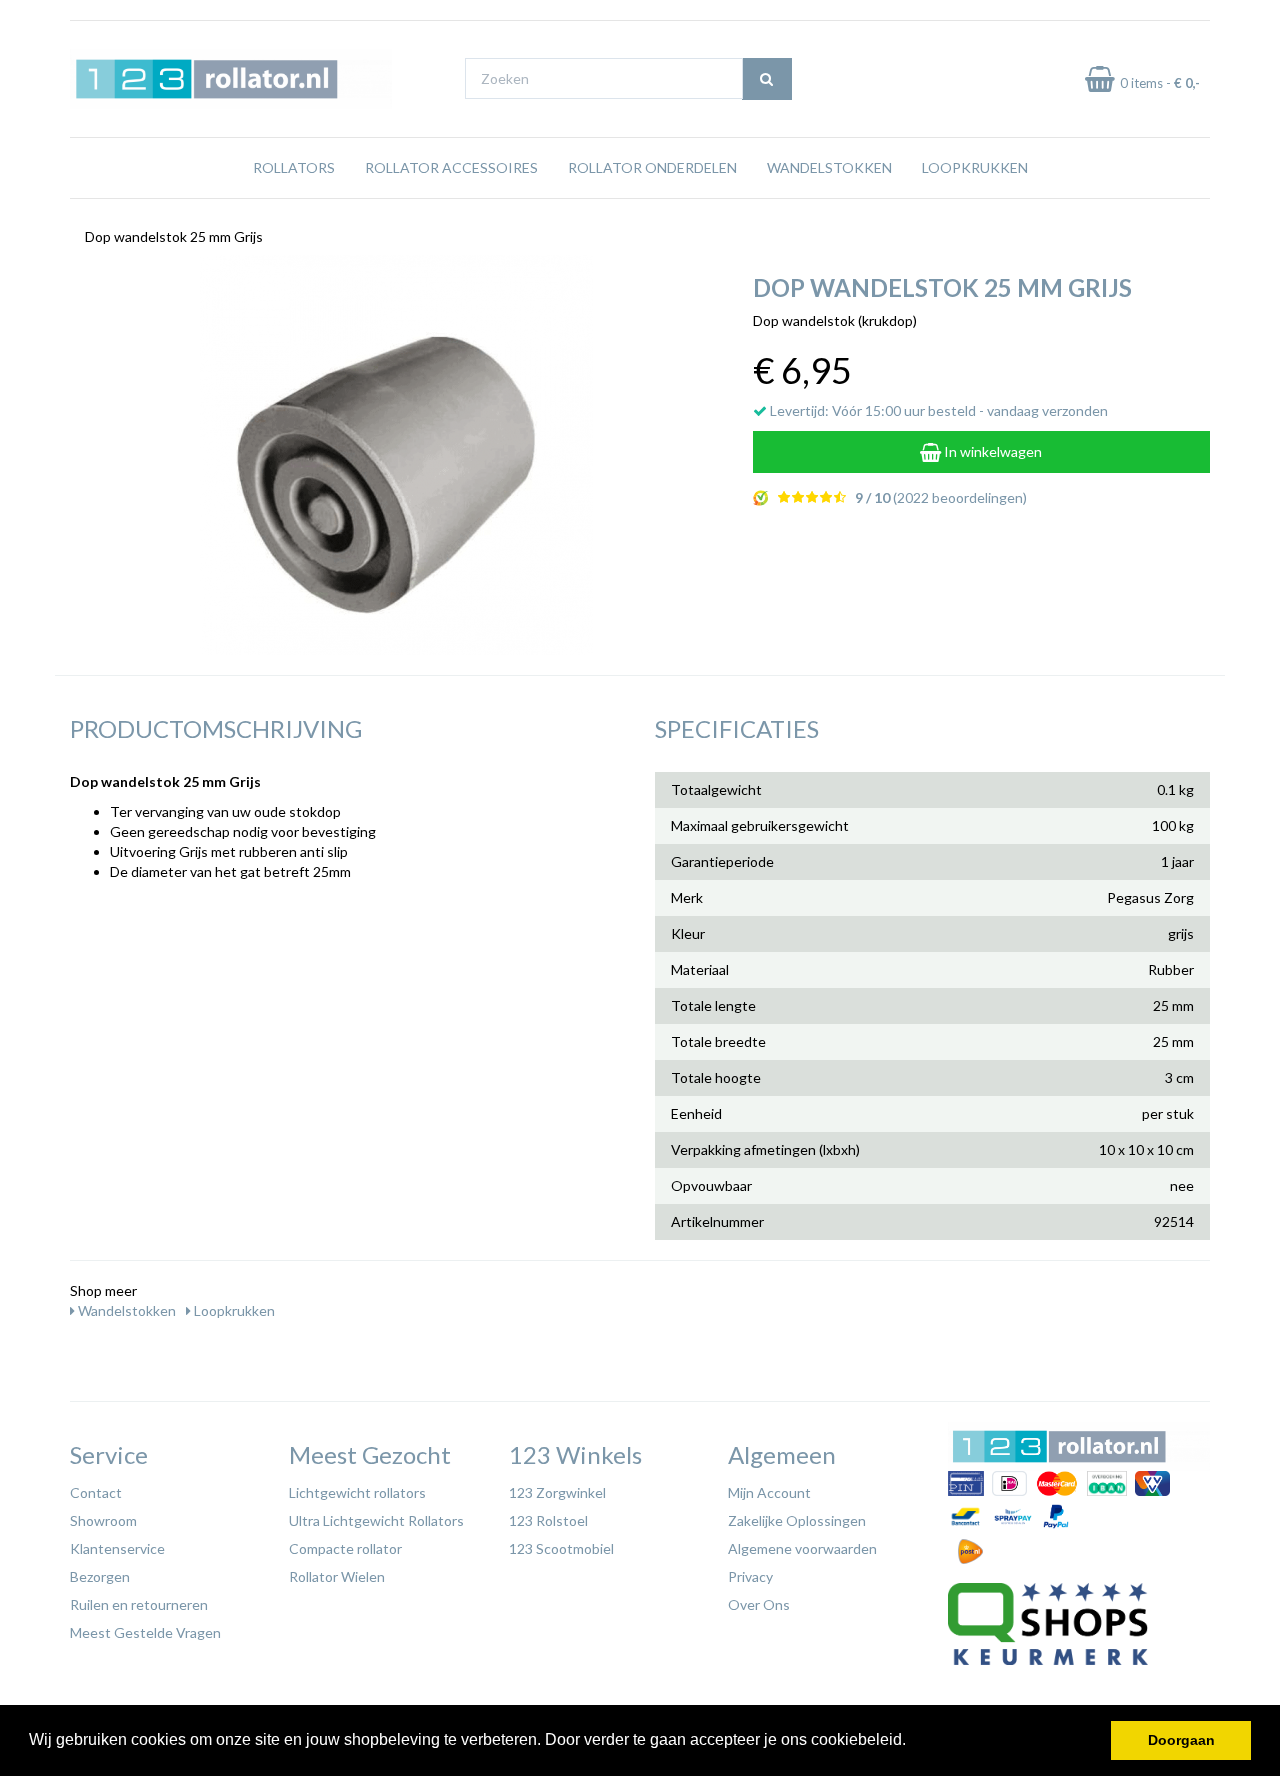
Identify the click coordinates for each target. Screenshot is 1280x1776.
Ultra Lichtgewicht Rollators (376, 1520)
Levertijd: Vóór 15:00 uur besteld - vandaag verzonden (937, 410)
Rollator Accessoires (451, 167)
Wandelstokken (829, 167)
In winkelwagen (991, 451)
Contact (96, 1492)
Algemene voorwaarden (802, 1548)
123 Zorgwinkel (557, 1492)
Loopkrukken (975, 167)
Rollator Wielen (337, 1576)
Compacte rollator (345, 1548)
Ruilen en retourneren (139, 1604)
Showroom (103, 1520)
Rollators (294, 167)
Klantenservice (117, 1548)
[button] (913, 1742)
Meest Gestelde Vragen (145, 1632)
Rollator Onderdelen (652, 167)
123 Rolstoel (548, 1520)
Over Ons (759, 1604)
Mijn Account (769, 1492)
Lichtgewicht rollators (357, 1492)
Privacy (750, 1576)
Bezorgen (100, 1576)
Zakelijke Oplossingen (797, 1520)
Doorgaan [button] (1181, 1740)
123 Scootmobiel (561, 1548)
